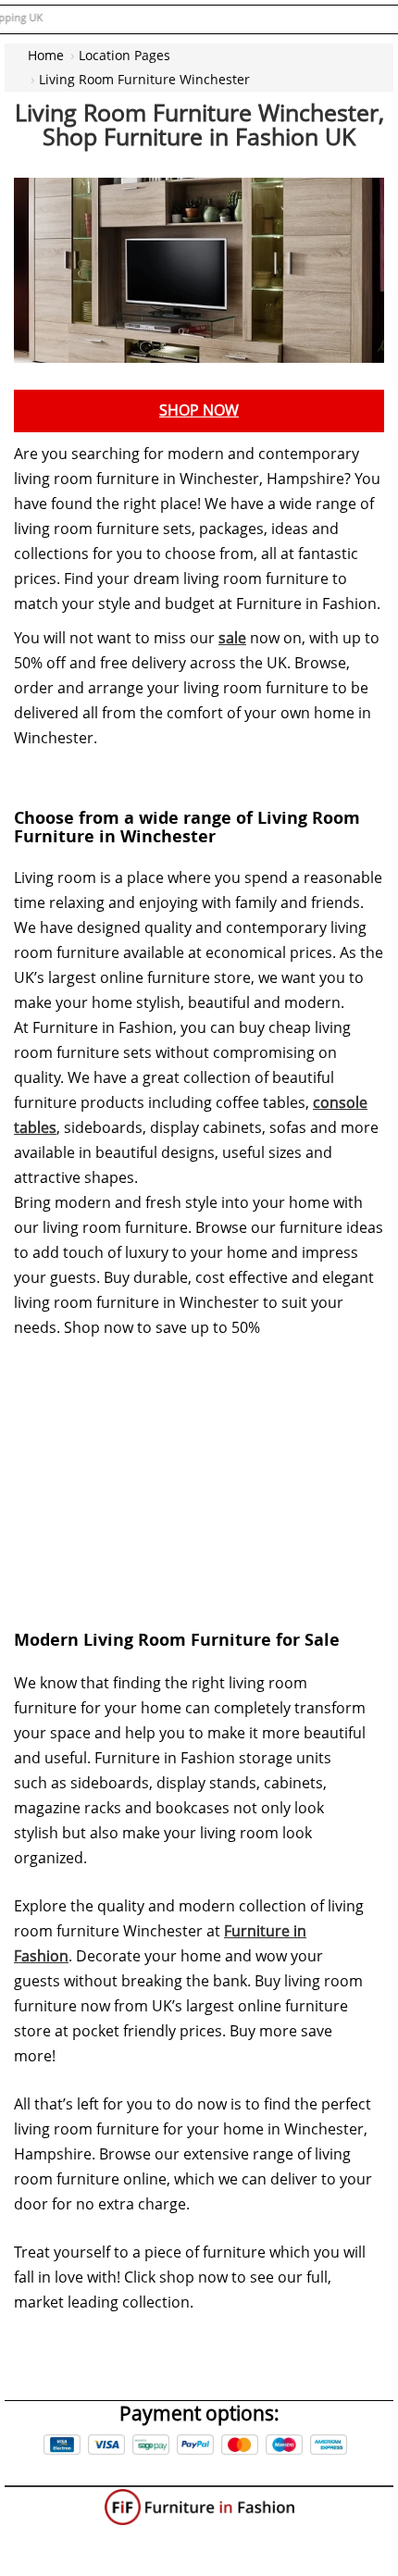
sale (232, 638)
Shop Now (199, 411)
